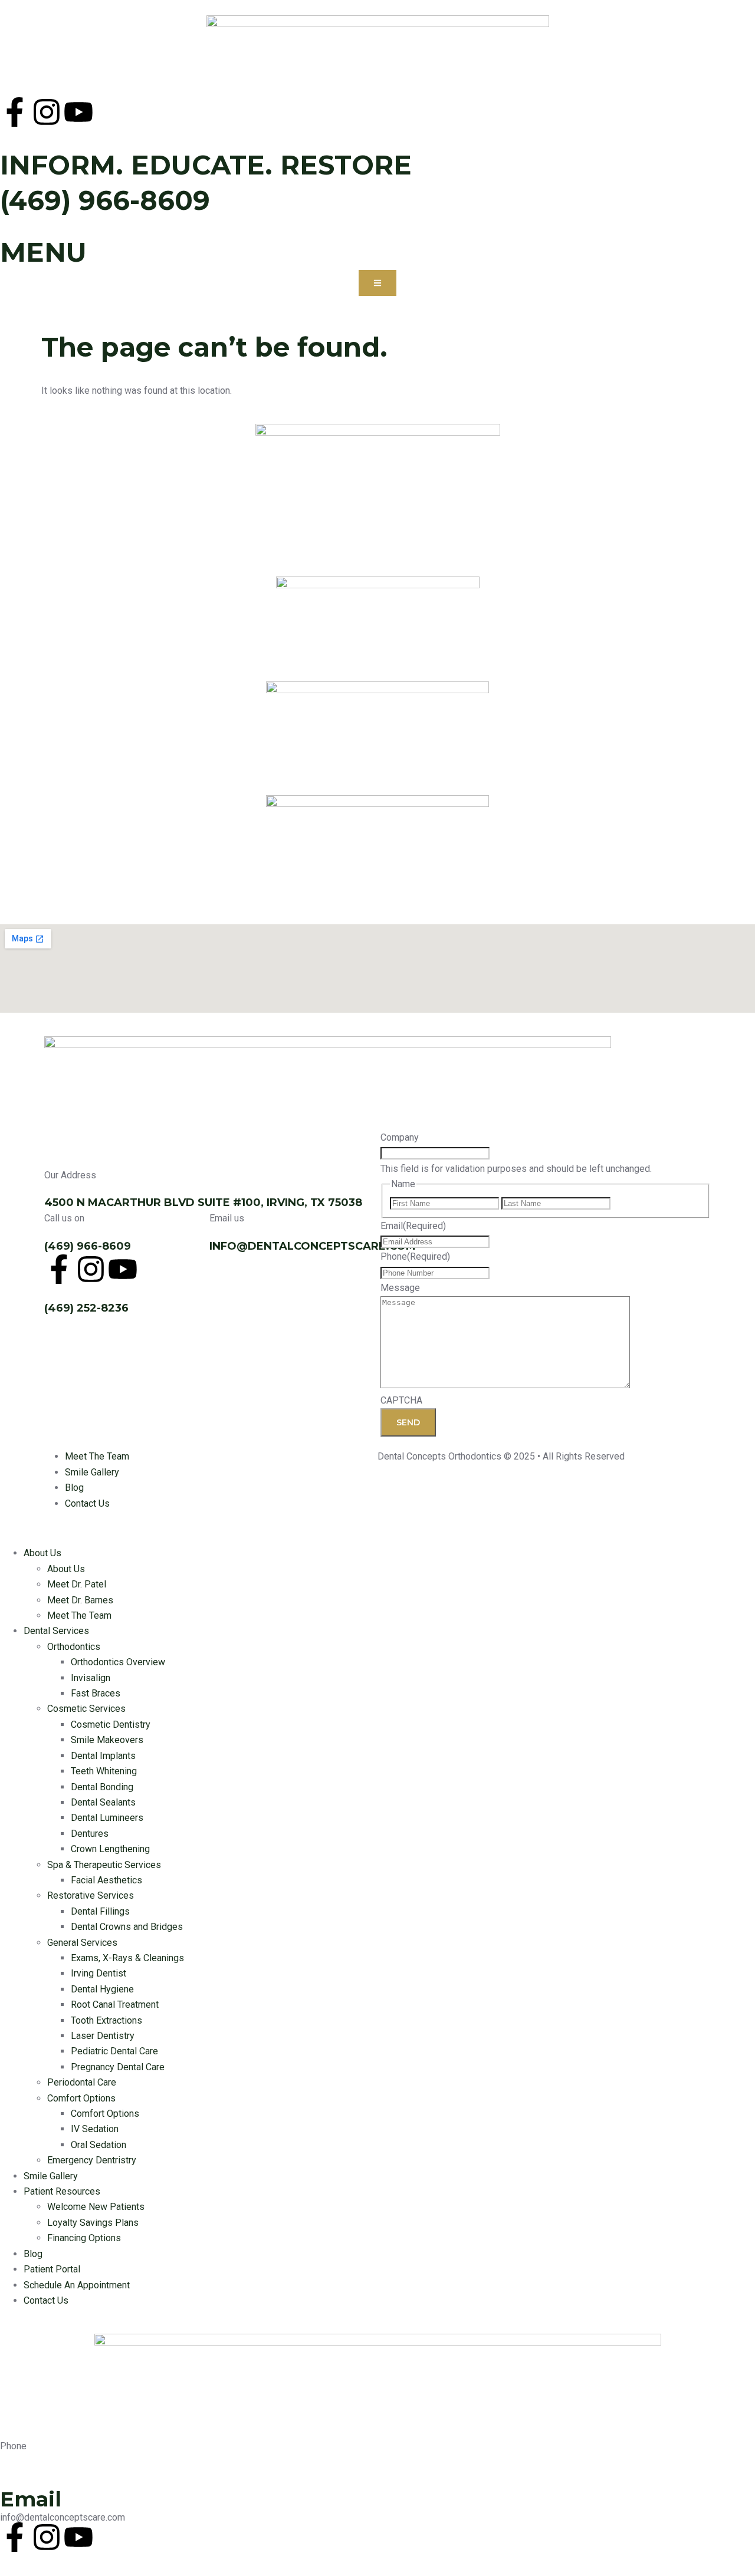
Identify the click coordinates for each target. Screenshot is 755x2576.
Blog (33, 2254)
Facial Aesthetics (106, 1880)
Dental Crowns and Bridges (127, 1927)
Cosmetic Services (86, 1709)
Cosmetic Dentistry (111, 1725)
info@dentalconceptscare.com (313, 1246)
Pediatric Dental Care (114, 2051)
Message (400, 1288)
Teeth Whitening (104, 1771)
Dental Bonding (102, 1787)
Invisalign (91, 1678)
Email (413, 1226)
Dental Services (56, 1631)
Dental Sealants (103, 1802)
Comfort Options (81, 2098)
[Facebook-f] (15, 112)
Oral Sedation (99, 2145)
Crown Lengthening (110, 1849)
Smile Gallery (51, 2176)
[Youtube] (78, 112)
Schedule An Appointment (77, 2285)
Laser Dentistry (103, 2036)
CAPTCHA (401, 1400)
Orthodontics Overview (118, 1662)
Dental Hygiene (102, 1989)
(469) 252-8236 (86, 1308)
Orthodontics (74, 1647)
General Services (82, 1943)
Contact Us (46, 2300)
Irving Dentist (99, 1973)
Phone (415, 1256)
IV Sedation (95, 2129)
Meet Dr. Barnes (80, 1600)
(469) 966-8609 (105, 200)
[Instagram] (47, 112)
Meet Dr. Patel (77, 1584)
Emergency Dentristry (92, 2160)
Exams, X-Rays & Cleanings (127, 1958)
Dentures (90, 1834)
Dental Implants (103, 1756)
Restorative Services (91, 1895)
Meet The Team (79, 1615)
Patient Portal (52, 2269)
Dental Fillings (100, 1911)
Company (400, 1137)
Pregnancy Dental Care (118, 2067)
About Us (42, 1553)
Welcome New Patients (96, 2207)
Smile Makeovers (107, 1740)
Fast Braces (96, 1693)
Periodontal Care (82, 2082)
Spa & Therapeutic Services (104, 1865)
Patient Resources (62, 2191)
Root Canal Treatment (115, 2005)
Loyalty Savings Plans (93, 2223)
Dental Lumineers (107, 1818)
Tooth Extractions (106, 2020)
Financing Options (84, 2238)
